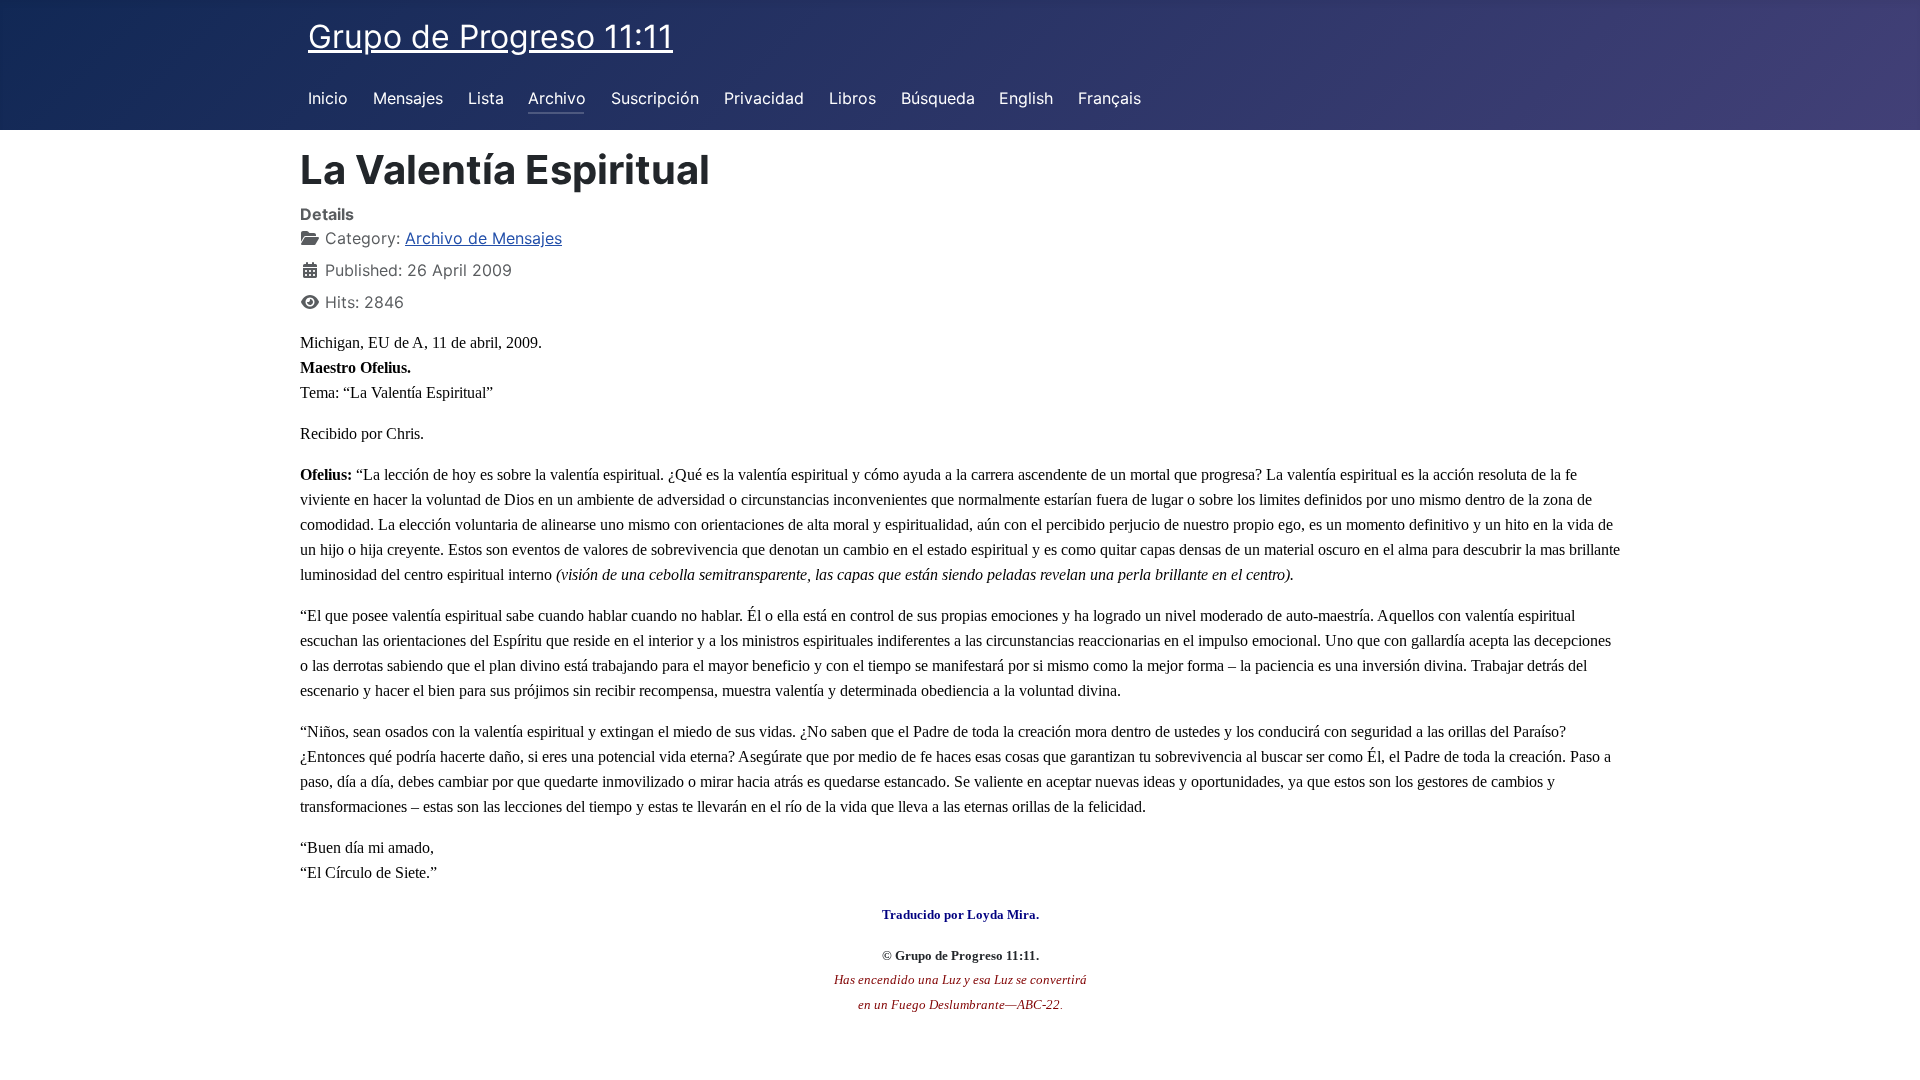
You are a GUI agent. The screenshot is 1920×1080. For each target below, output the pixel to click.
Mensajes (408, 98)
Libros (852, 98)
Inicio (328, 98)
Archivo (557, 98)
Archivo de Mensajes (483, 238)
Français (1109, 98)
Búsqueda (938, 98)
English (1026, 98)
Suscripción (655, 98)
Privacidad (764, 98)
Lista (486, 98)
